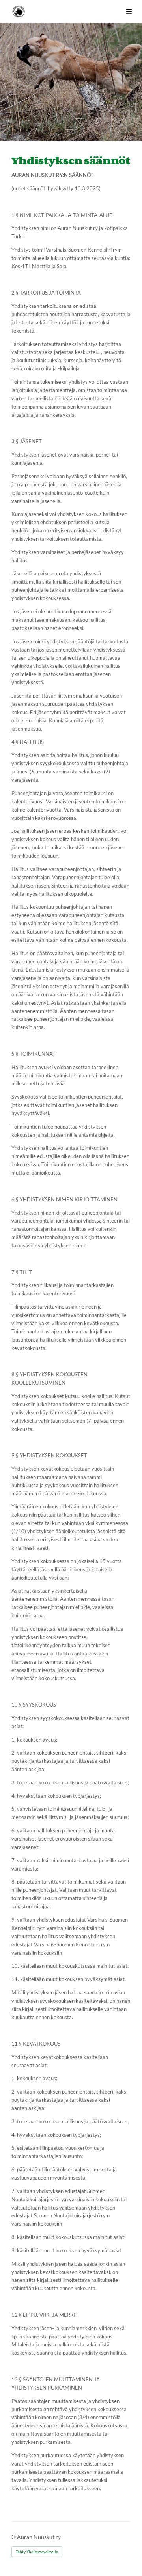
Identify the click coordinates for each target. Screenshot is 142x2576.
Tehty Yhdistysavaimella (37, 2552)
